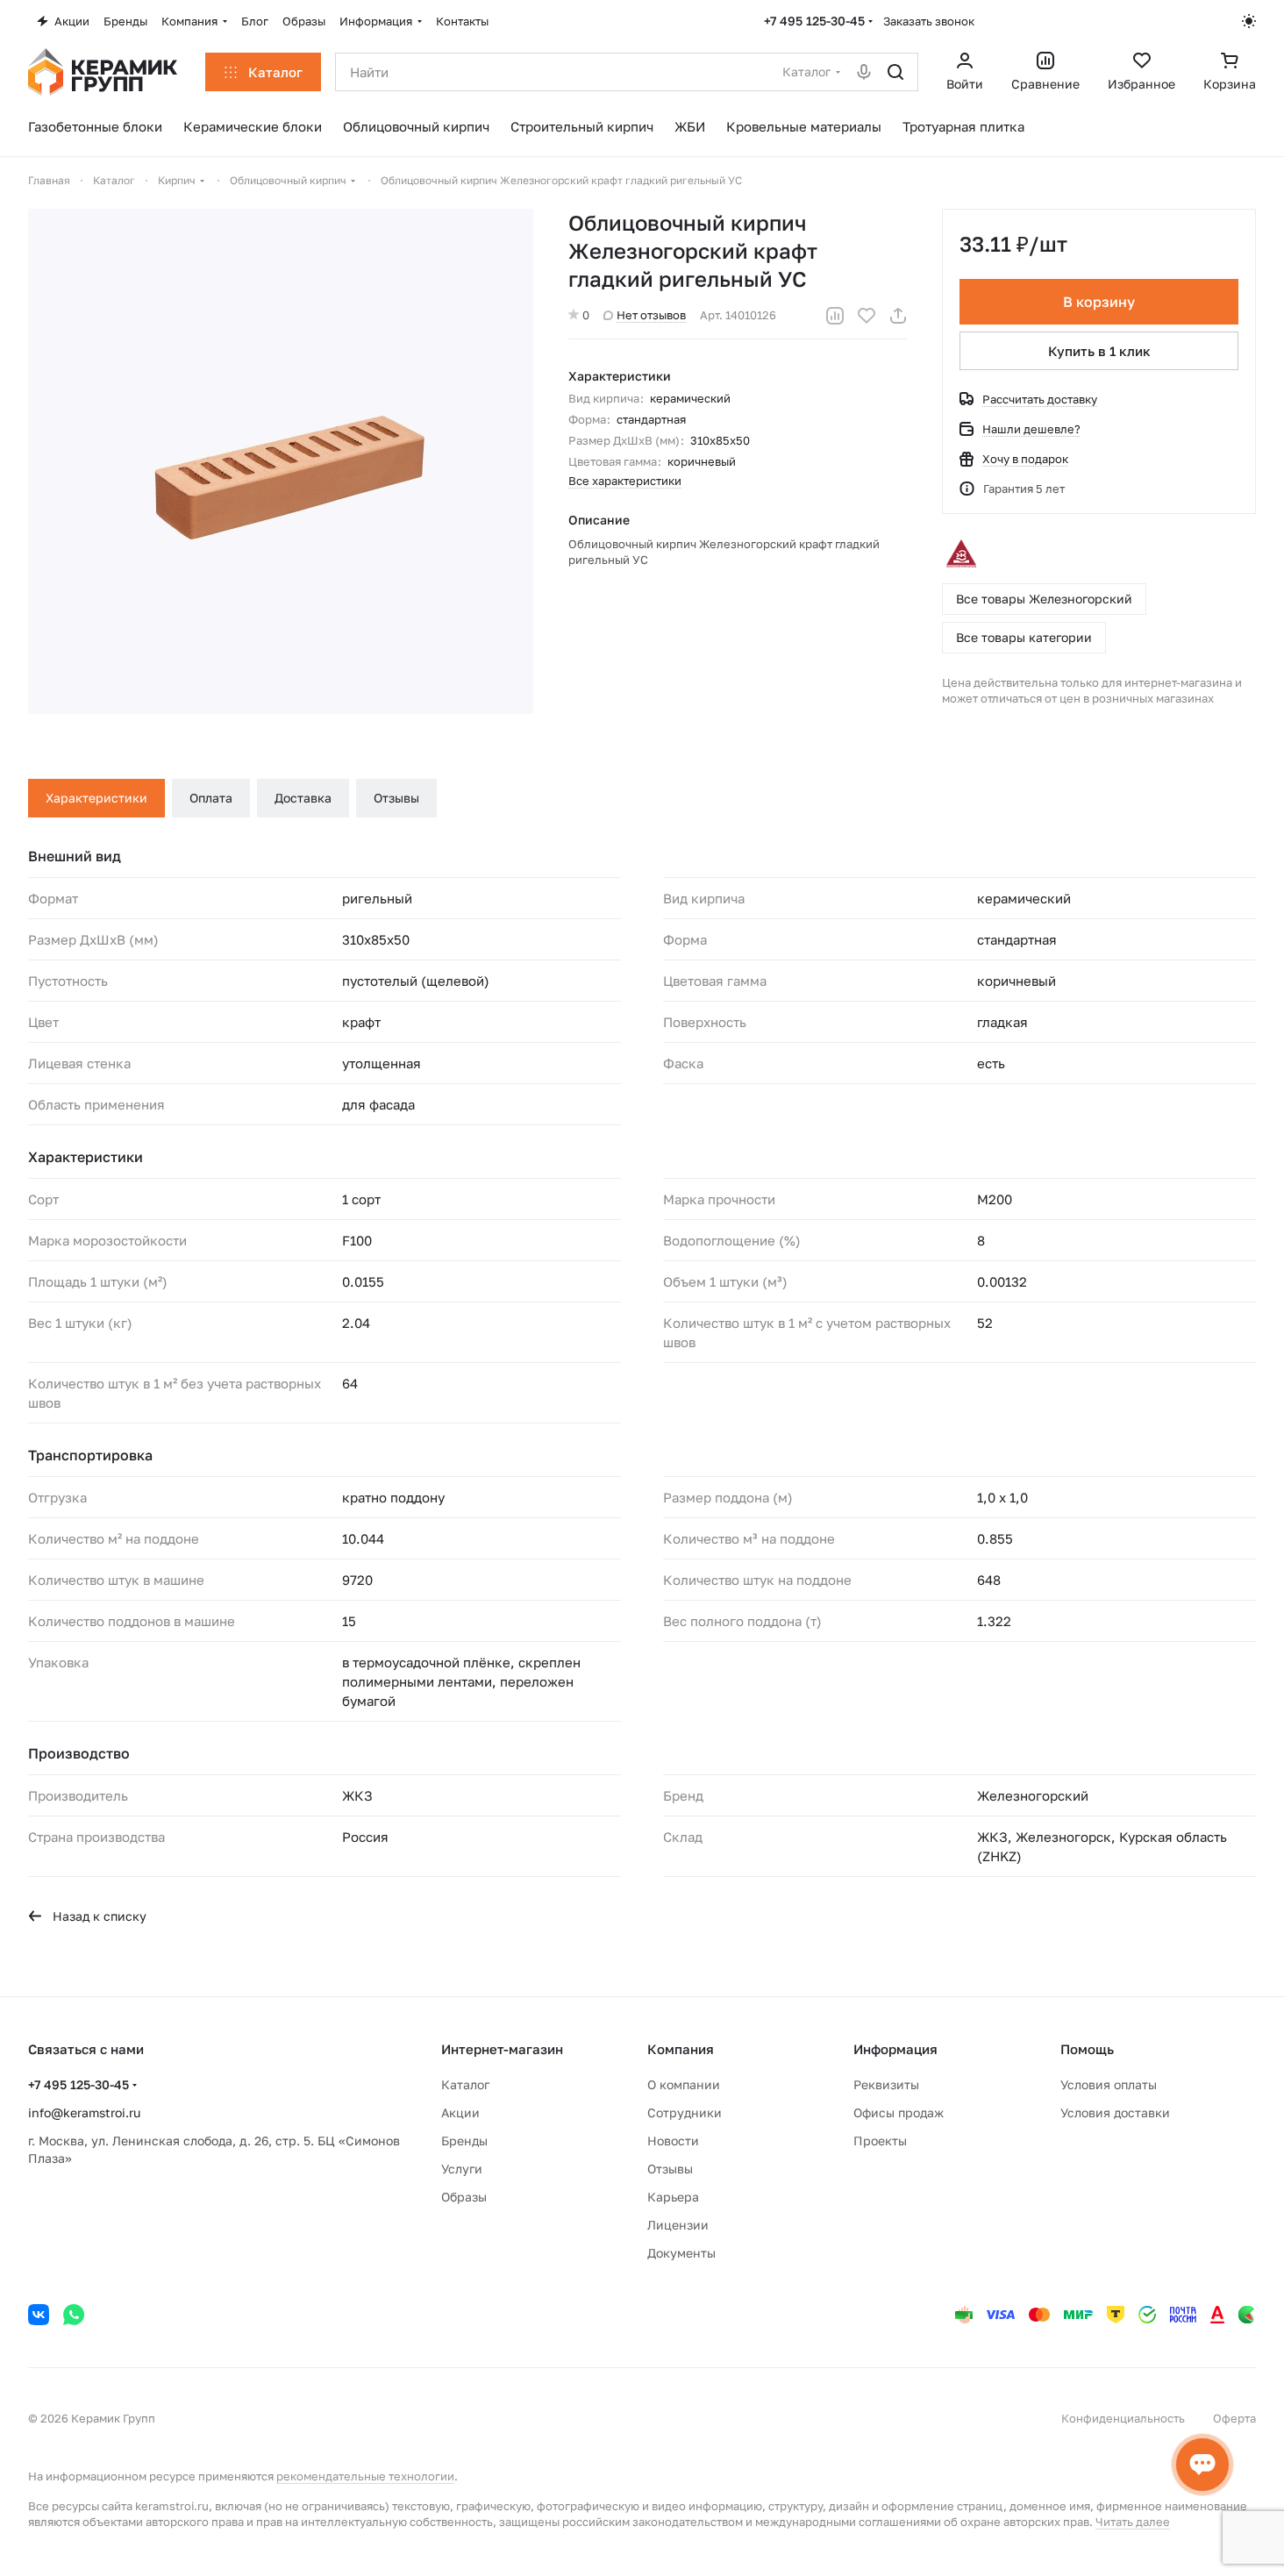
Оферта (1234, 2418)
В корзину (1099, 302)
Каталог (465, 2084)
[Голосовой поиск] (864, 72)
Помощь (1087, 2049)
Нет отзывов (651, 315)
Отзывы (396, 798)
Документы (681, 2253)
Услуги (462, 2169)
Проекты (880, 2141)
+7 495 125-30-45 (814, 21)
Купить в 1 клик (1099, 351)
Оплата (211, 798)
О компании (684, 2084)
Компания (681, 2049)
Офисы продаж (899, 2112)
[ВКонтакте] (39, 2315)
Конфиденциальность (1123, 2418)
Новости (673, 2141)
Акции (460, 2112)
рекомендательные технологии (365, 2476)
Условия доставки (1115, 2112)
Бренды (464, 2141)
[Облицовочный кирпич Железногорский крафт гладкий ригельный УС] (281, 461)
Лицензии (678, 2225)
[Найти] (895, 72)
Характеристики (96, 798)
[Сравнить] (835, 316)
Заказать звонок (929, 21)
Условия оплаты (1109, 2084)
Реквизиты (886, 2084)
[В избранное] (867, 316)
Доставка (303, 798)
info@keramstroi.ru (84, 2112)
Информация (895, 2049)
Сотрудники (685, 2112)
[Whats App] (74, 2315)
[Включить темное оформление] (1249, 21)
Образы (464, 2197)
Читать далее (1133, 2522)
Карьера (673, 2197)
